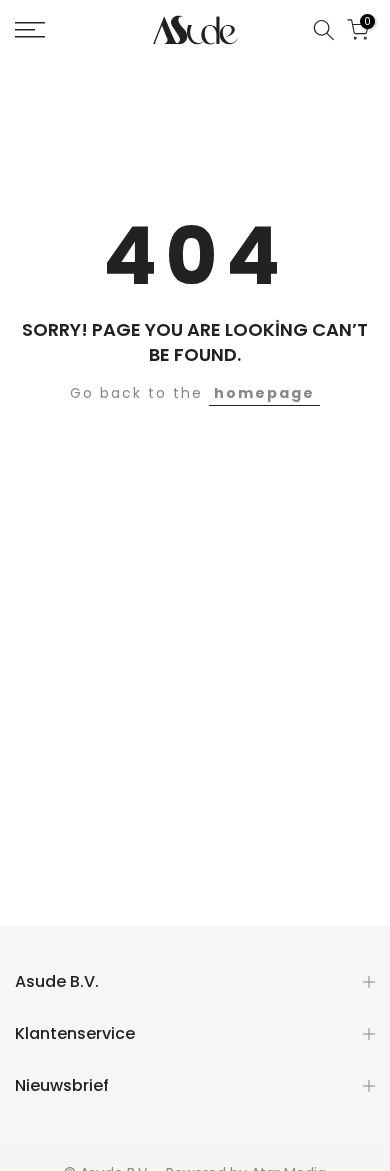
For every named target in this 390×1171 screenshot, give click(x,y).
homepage (264, 393)
